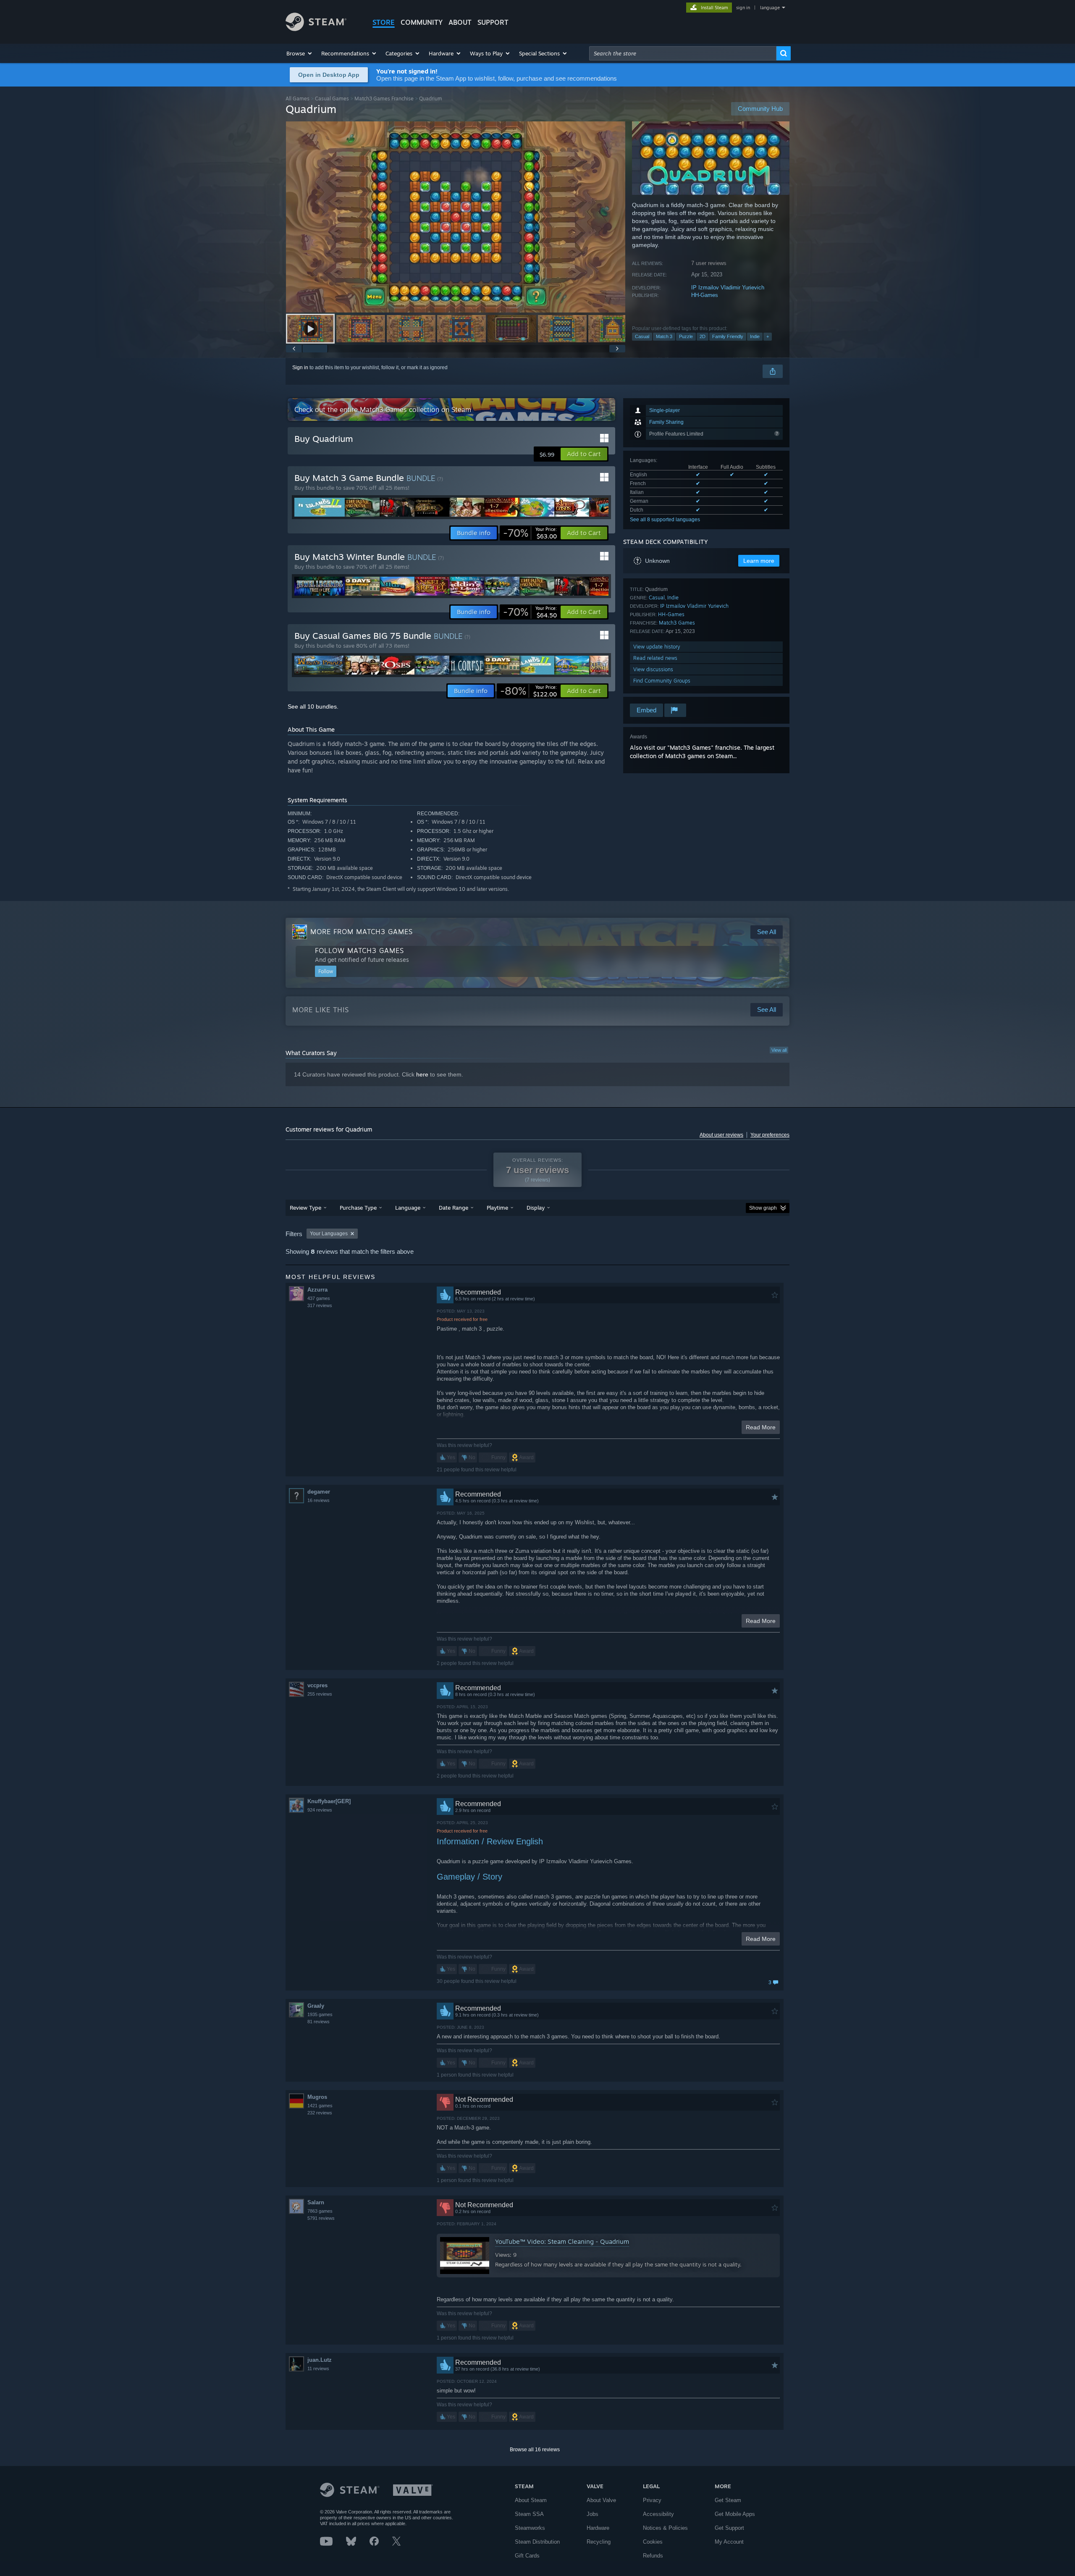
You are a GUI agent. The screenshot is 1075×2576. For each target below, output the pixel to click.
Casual (642, 336)
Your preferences (770, 1135)
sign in (743, 8)
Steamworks (530, 2528)
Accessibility (658, 2514)
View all (779, 1050)
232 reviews (320, 2113)
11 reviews (318, 2369)
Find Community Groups (662, 681)
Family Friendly (728, 336)
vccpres (317, 1685)
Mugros (317, 2097)
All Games (298, 98)
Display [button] (536, 1208)
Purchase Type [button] (358, 1208)
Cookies (653, 2542)
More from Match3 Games (362, 932)
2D (703, 336)
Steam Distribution (537, 2542)
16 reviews (319, 1500)
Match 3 (664, 336)
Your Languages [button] (329, 1234)
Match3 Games (677, 623)
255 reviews (320, 1694)
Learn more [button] (759, 561)
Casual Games (332, 98)
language (770, 8)
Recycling (599, 2542)
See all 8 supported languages (665, 520)
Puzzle (686, 336)
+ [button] (768, 336)
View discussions (653, 669)
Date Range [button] (454, 1208)
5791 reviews (321, 2218)
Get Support (729, 2528)
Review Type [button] (305, 1208)
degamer (319, 1492)
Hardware (598, 2528)
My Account (729, 2542)
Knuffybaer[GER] (329, 1801)
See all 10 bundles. (313, 706)
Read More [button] (761, 1427)
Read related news (655, 658)
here (422, 1074)
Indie (755, 336)
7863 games (320, 2211)
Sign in (300, 368)
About (460, 22)
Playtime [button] (497, 1208)
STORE (384, 22)
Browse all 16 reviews (535, 2450)
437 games (319, 1298)
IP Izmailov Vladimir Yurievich (728, 288)
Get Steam (728, 2500)
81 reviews (319, 2022)
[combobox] (683, 53)
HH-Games (705, 295)
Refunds (653, 2556)
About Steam (531, 2500)
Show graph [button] (763, 1208)
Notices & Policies (665, 2528)
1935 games (320, 2014)
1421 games (320, 2106)
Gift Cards (527, 2556)
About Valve (601, 2500)
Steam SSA (529, 2514)
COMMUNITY (422, 22)
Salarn (316, 2202)
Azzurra (317, 1290)
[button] (300, 53)
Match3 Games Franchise (384, 98)
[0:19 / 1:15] (456, 217)
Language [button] (408, 1208)
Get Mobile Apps (735, 2514)
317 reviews (320, 1305)
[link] (530, 533)
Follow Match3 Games (359, 951)
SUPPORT (493, 22)
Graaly (316, 2006)
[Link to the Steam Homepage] (316, 29)
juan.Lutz (320, 2360)
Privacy (652, 2500)
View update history (657, 647)
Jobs (593, 2514)
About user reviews (721, 1135)
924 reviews (320, 1810)
